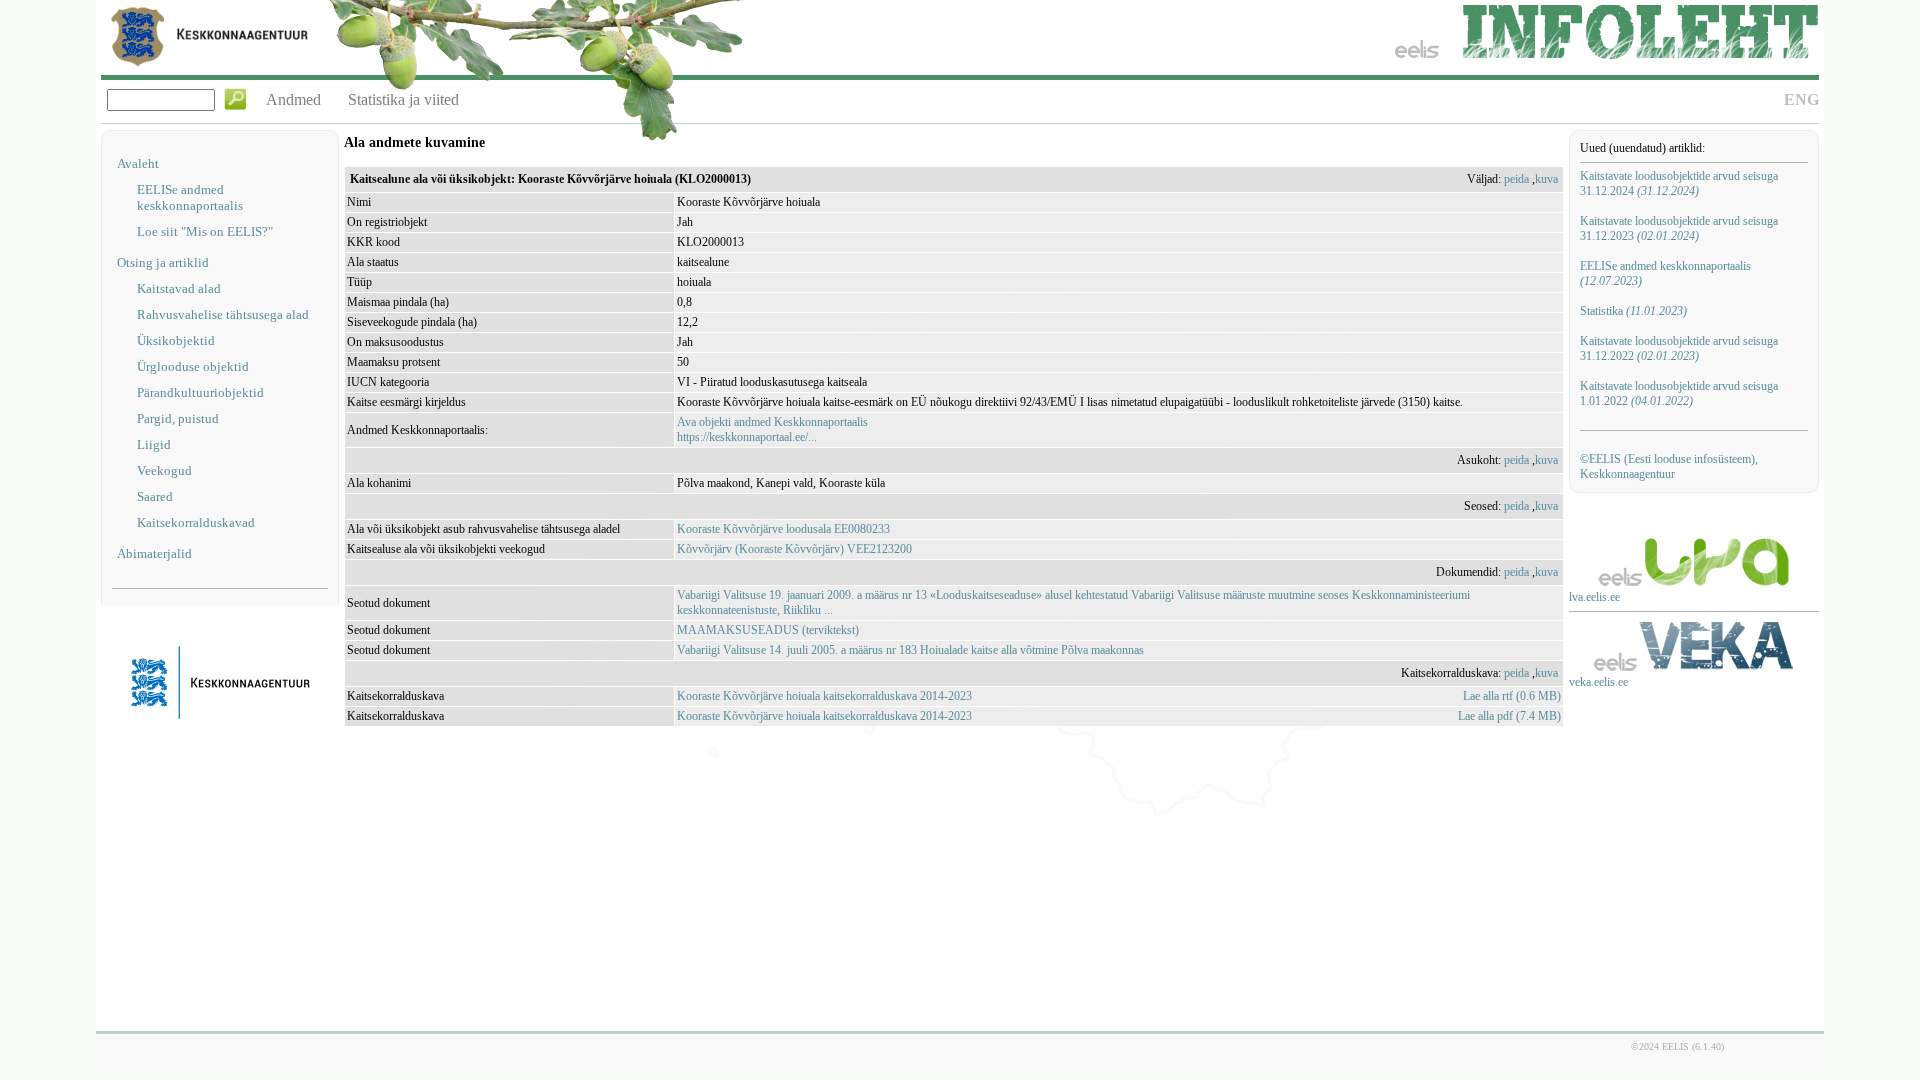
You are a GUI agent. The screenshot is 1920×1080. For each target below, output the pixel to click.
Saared (155, 496)
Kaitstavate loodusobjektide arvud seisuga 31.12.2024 (1679, 183)
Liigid (154, 444)
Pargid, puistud (178, 418)
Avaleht (138, 163)
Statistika (1633, 311)
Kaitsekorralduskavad (196, 522)
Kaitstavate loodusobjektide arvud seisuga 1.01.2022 (1679, 393)
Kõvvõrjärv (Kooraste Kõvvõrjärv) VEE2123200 (794, 549)
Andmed (293, 99)
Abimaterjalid (154, 553)
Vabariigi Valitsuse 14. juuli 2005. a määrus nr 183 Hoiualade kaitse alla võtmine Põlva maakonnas (910, 650)
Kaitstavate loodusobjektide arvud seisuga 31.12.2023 (1679, 228)
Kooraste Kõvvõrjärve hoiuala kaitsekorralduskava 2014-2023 (824, 696)
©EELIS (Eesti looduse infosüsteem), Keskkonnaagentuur (1669, 466)
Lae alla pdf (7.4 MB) (1509, 716)
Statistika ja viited (403, 99)
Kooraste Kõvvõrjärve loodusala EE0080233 (783, 529)
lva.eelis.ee (1594, 597)
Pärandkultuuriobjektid (200, 392)
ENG (1801, 99)
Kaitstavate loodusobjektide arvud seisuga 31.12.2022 (1679, 348)
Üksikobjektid (176, 340)
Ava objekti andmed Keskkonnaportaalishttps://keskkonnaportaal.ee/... (772, 429)
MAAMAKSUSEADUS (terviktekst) (768, 630)
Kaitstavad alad (179, 288)
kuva (1546, 179)
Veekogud (164, 470)
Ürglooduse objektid (193, 366)
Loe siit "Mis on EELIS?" (205, 231)
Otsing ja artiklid (163, 262)
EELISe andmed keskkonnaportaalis (190, 197)
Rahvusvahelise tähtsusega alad (223, 314)
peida (1516, 179)
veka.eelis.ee (1598, 682)
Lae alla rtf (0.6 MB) (1512, 696)
